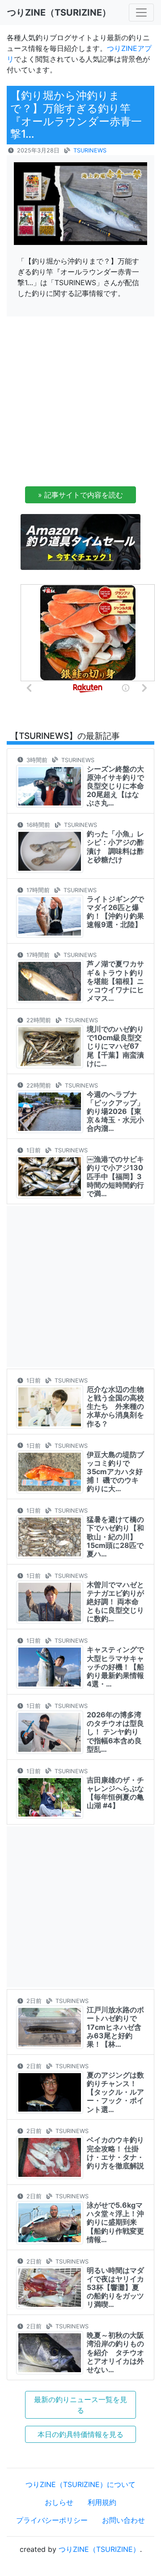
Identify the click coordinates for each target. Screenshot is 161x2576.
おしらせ (59, 2502)
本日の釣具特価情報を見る (80, 2434)
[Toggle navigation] (141, 13)
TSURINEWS (90, 150)
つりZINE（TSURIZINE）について (80, 2484)
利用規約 (102, 2502)
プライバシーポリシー (52, 2520)
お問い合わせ (123, 2520)
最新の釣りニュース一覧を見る (80, 2405)
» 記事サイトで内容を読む (80, 495)
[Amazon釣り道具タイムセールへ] (80, 541)
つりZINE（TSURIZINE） (99, 2549)
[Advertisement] (80, 404)
